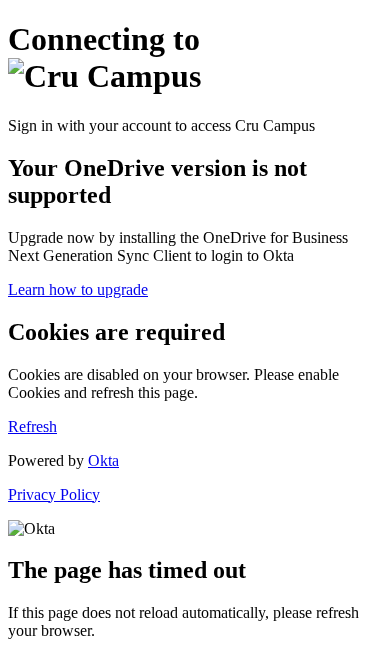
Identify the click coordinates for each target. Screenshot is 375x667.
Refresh (32, 426)
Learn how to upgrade (78, 289)
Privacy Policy (54, 494)
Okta (103, 460)
